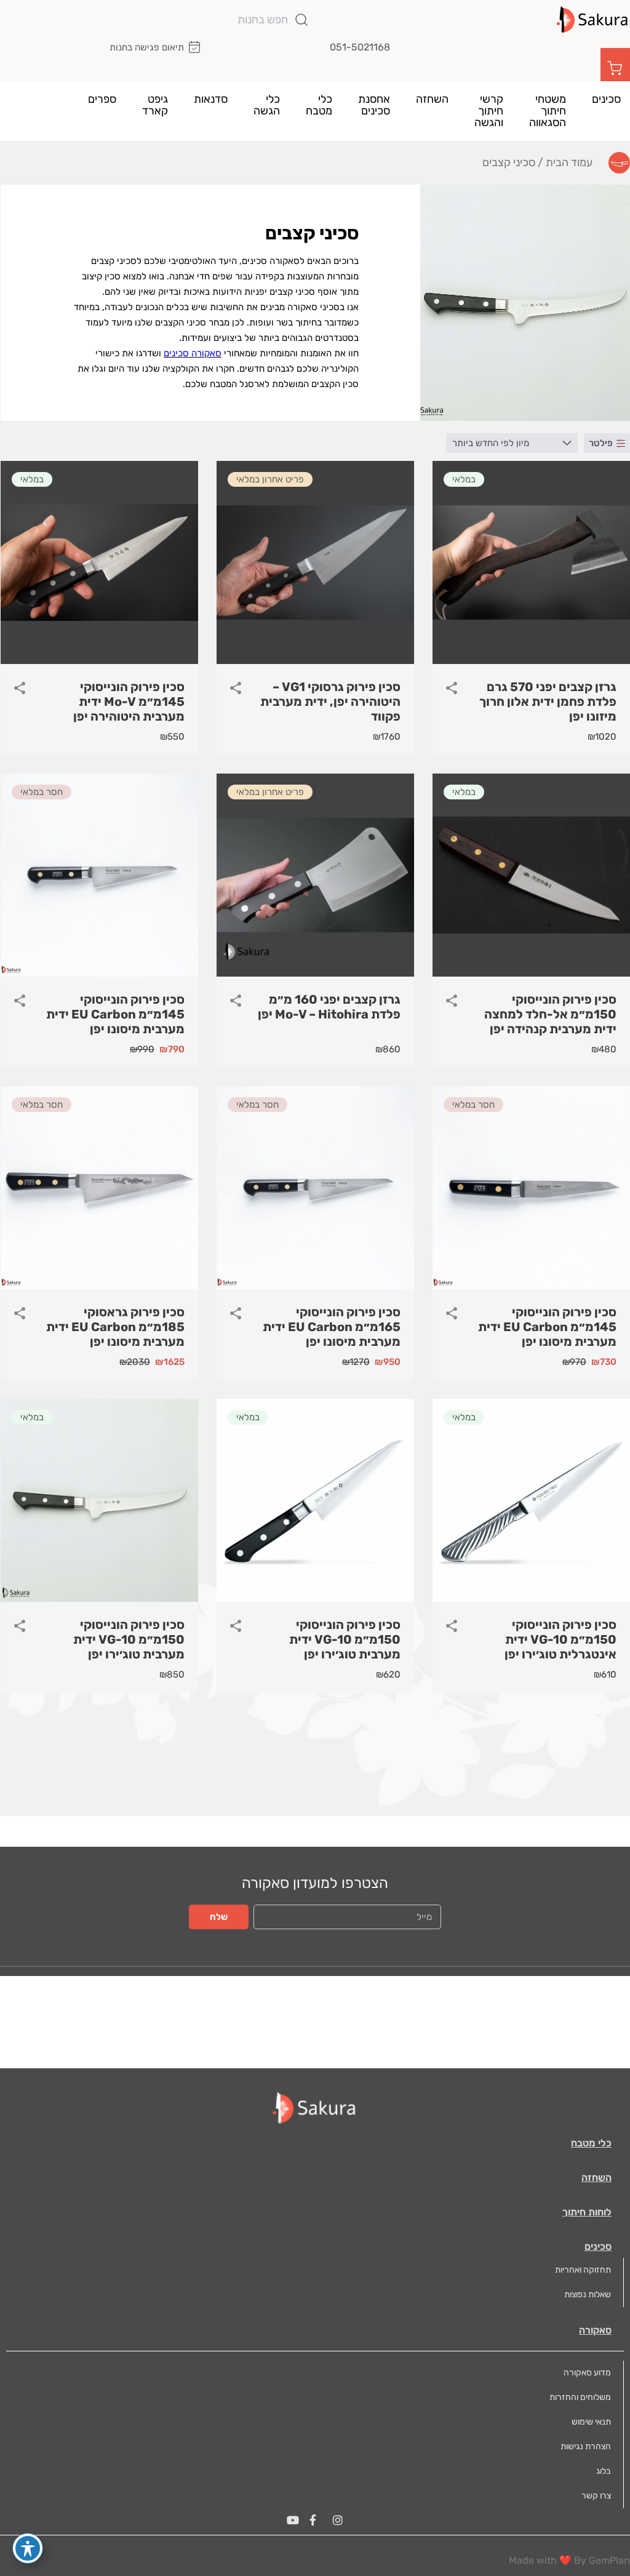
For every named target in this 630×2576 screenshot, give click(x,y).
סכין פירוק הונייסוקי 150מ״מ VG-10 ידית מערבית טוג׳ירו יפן (345, 1639)
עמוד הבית (569, 162)
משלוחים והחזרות (580, 2397)
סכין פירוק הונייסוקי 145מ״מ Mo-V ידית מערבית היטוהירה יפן (129, 702)
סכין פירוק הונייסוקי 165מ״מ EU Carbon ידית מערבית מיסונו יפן (332, 1327)
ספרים (102, 99)
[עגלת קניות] (615, 67)
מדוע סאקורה (587, 2373)
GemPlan (609, 2560)
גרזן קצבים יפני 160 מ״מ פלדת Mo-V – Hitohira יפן (329, 1007)
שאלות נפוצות (588, 2294)
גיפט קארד (155, 105)
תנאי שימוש (591, 2422)
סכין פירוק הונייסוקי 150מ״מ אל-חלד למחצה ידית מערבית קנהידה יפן (550, 1014)
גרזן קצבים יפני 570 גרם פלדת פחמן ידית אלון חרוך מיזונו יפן (548, 702)
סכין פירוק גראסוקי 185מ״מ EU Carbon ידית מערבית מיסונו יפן (115, 1327)
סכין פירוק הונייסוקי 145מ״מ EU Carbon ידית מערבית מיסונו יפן (115, 1014)
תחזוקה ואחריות (583, 2270)
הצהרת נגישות (586, 2446)
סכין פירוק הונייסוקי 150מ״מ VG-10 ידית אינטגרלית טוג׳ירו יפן (560, 1639)
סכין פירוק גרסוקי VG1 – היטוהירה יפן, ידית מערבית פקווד (330, 702)
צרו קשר (596, 2496)
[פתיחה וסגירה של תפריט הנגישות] (28, 2548)
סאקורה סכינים (193, 353)
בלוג (604, 2471)
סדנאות (211, 99)
